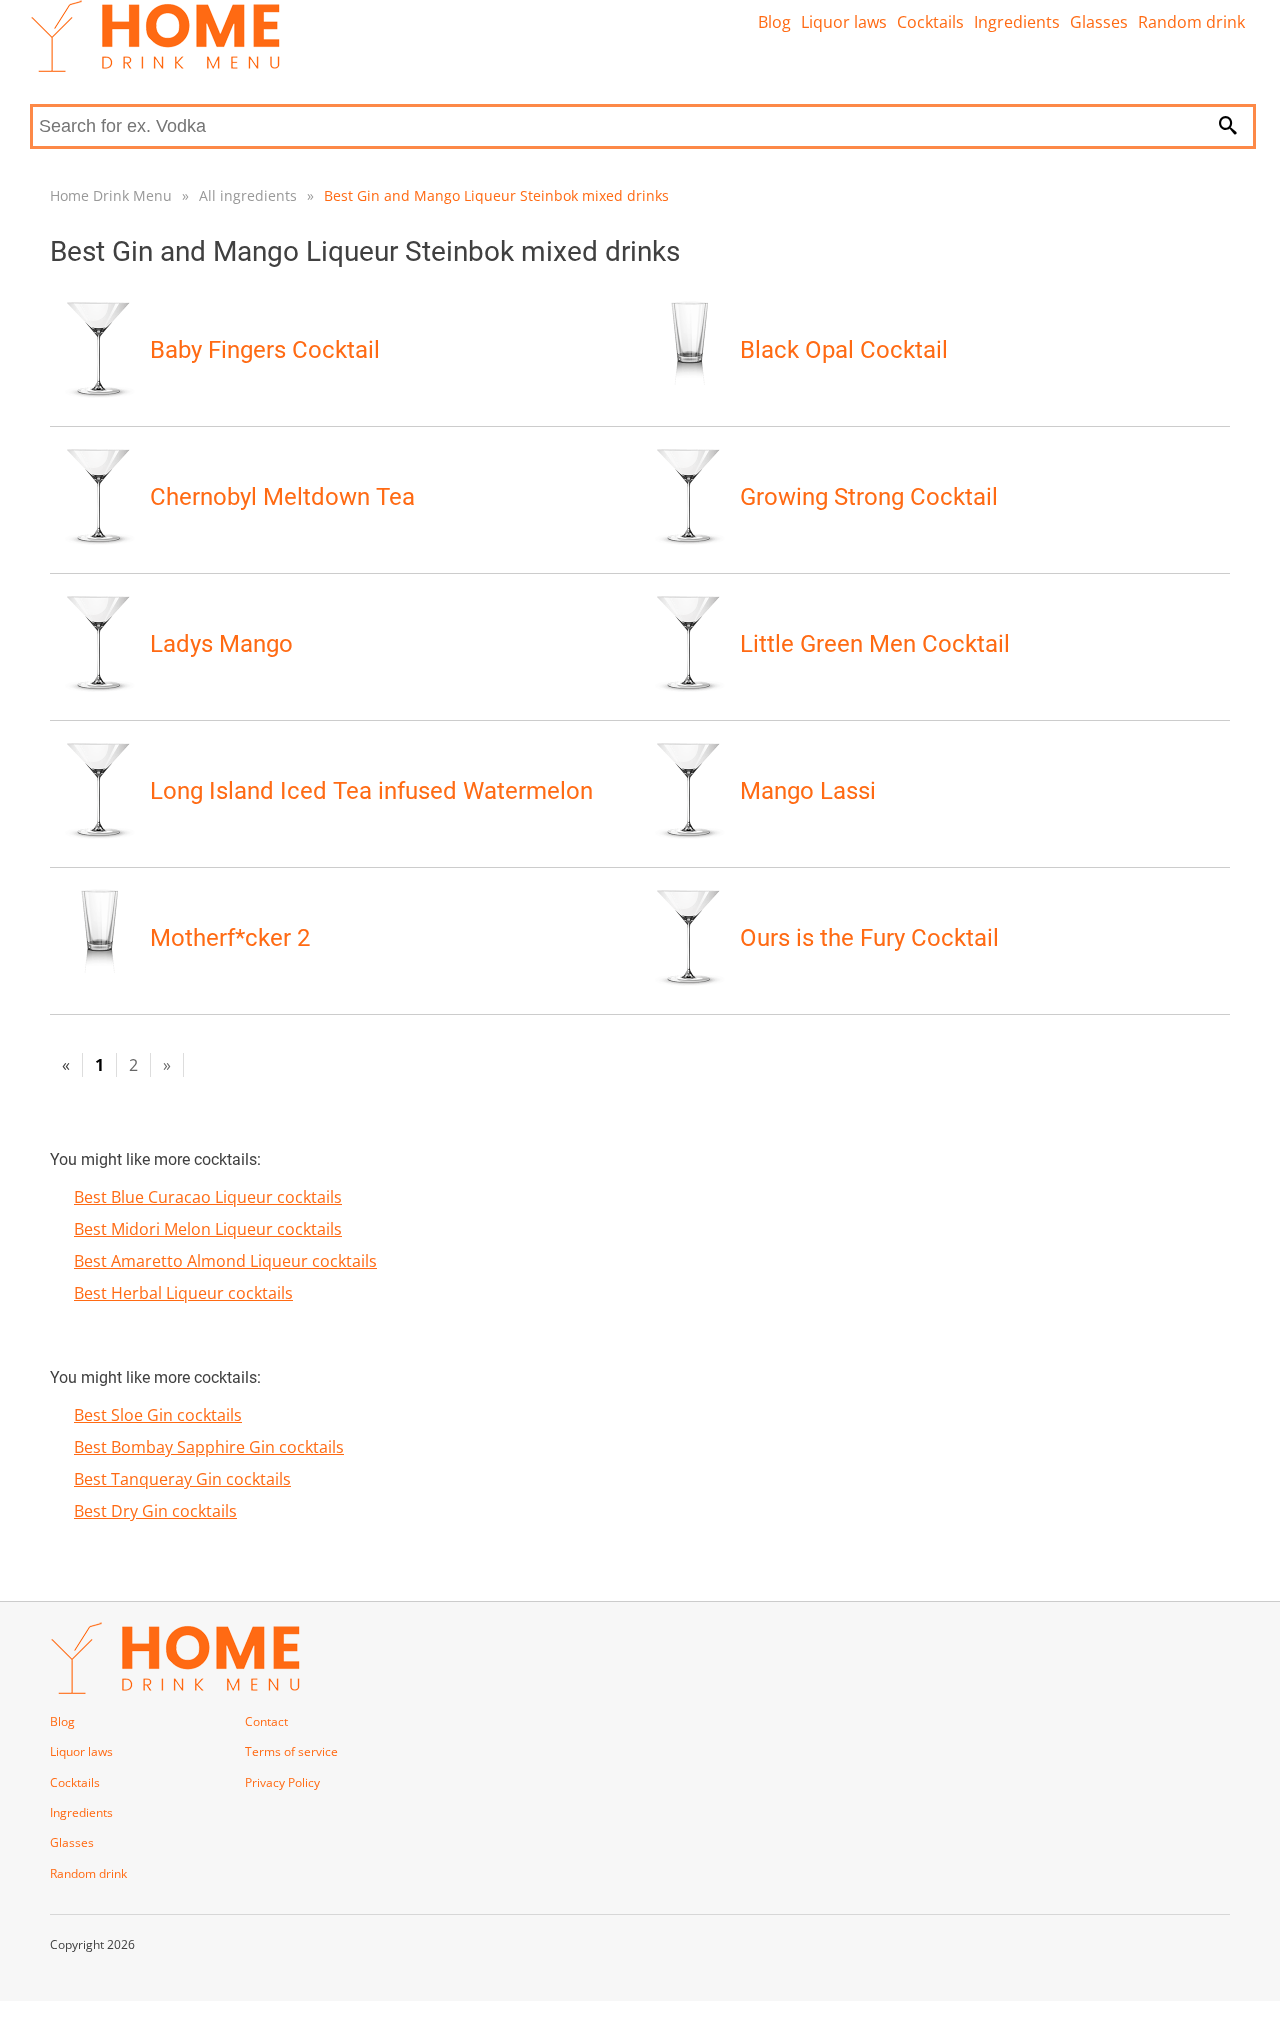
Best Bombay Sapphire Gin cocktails (209, 1447)
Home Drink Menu (111, 195)
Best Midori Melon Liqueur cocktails (208, 1229)
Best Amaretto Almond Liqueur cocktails (225, 1261)
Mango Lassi (808, 791)
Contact (266, 1721)
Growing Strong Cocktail (869, 497)
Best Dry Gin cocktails (155, 1511)
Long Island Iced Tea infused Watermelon (371, 791)
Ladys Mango (221, 644)
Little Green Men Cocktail (875, 644)
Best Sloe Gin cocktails (158, 1415)
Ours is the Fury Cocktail (869, 938)
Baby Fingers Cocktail (265, 350)
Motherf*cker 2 (230, 938)
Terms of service (291, 1751)
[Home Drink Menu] (155, 67)
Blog (774, 22)
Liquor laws (844, 22)
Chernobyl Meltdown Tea (282, 497)
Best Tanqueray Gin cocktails (182, 1479)
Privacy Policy (282, 1782)
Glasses (1099, 22)
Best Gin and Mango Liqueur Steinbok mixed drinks (496, 195)
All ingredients (248, 195)
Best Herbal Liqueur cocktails (183, 1293)
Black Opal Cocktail (844, 350)
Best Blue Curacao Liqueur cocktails (208, 1197)
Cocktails (930, 22)
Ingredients (1017, 22)
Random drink (1191, 22)
